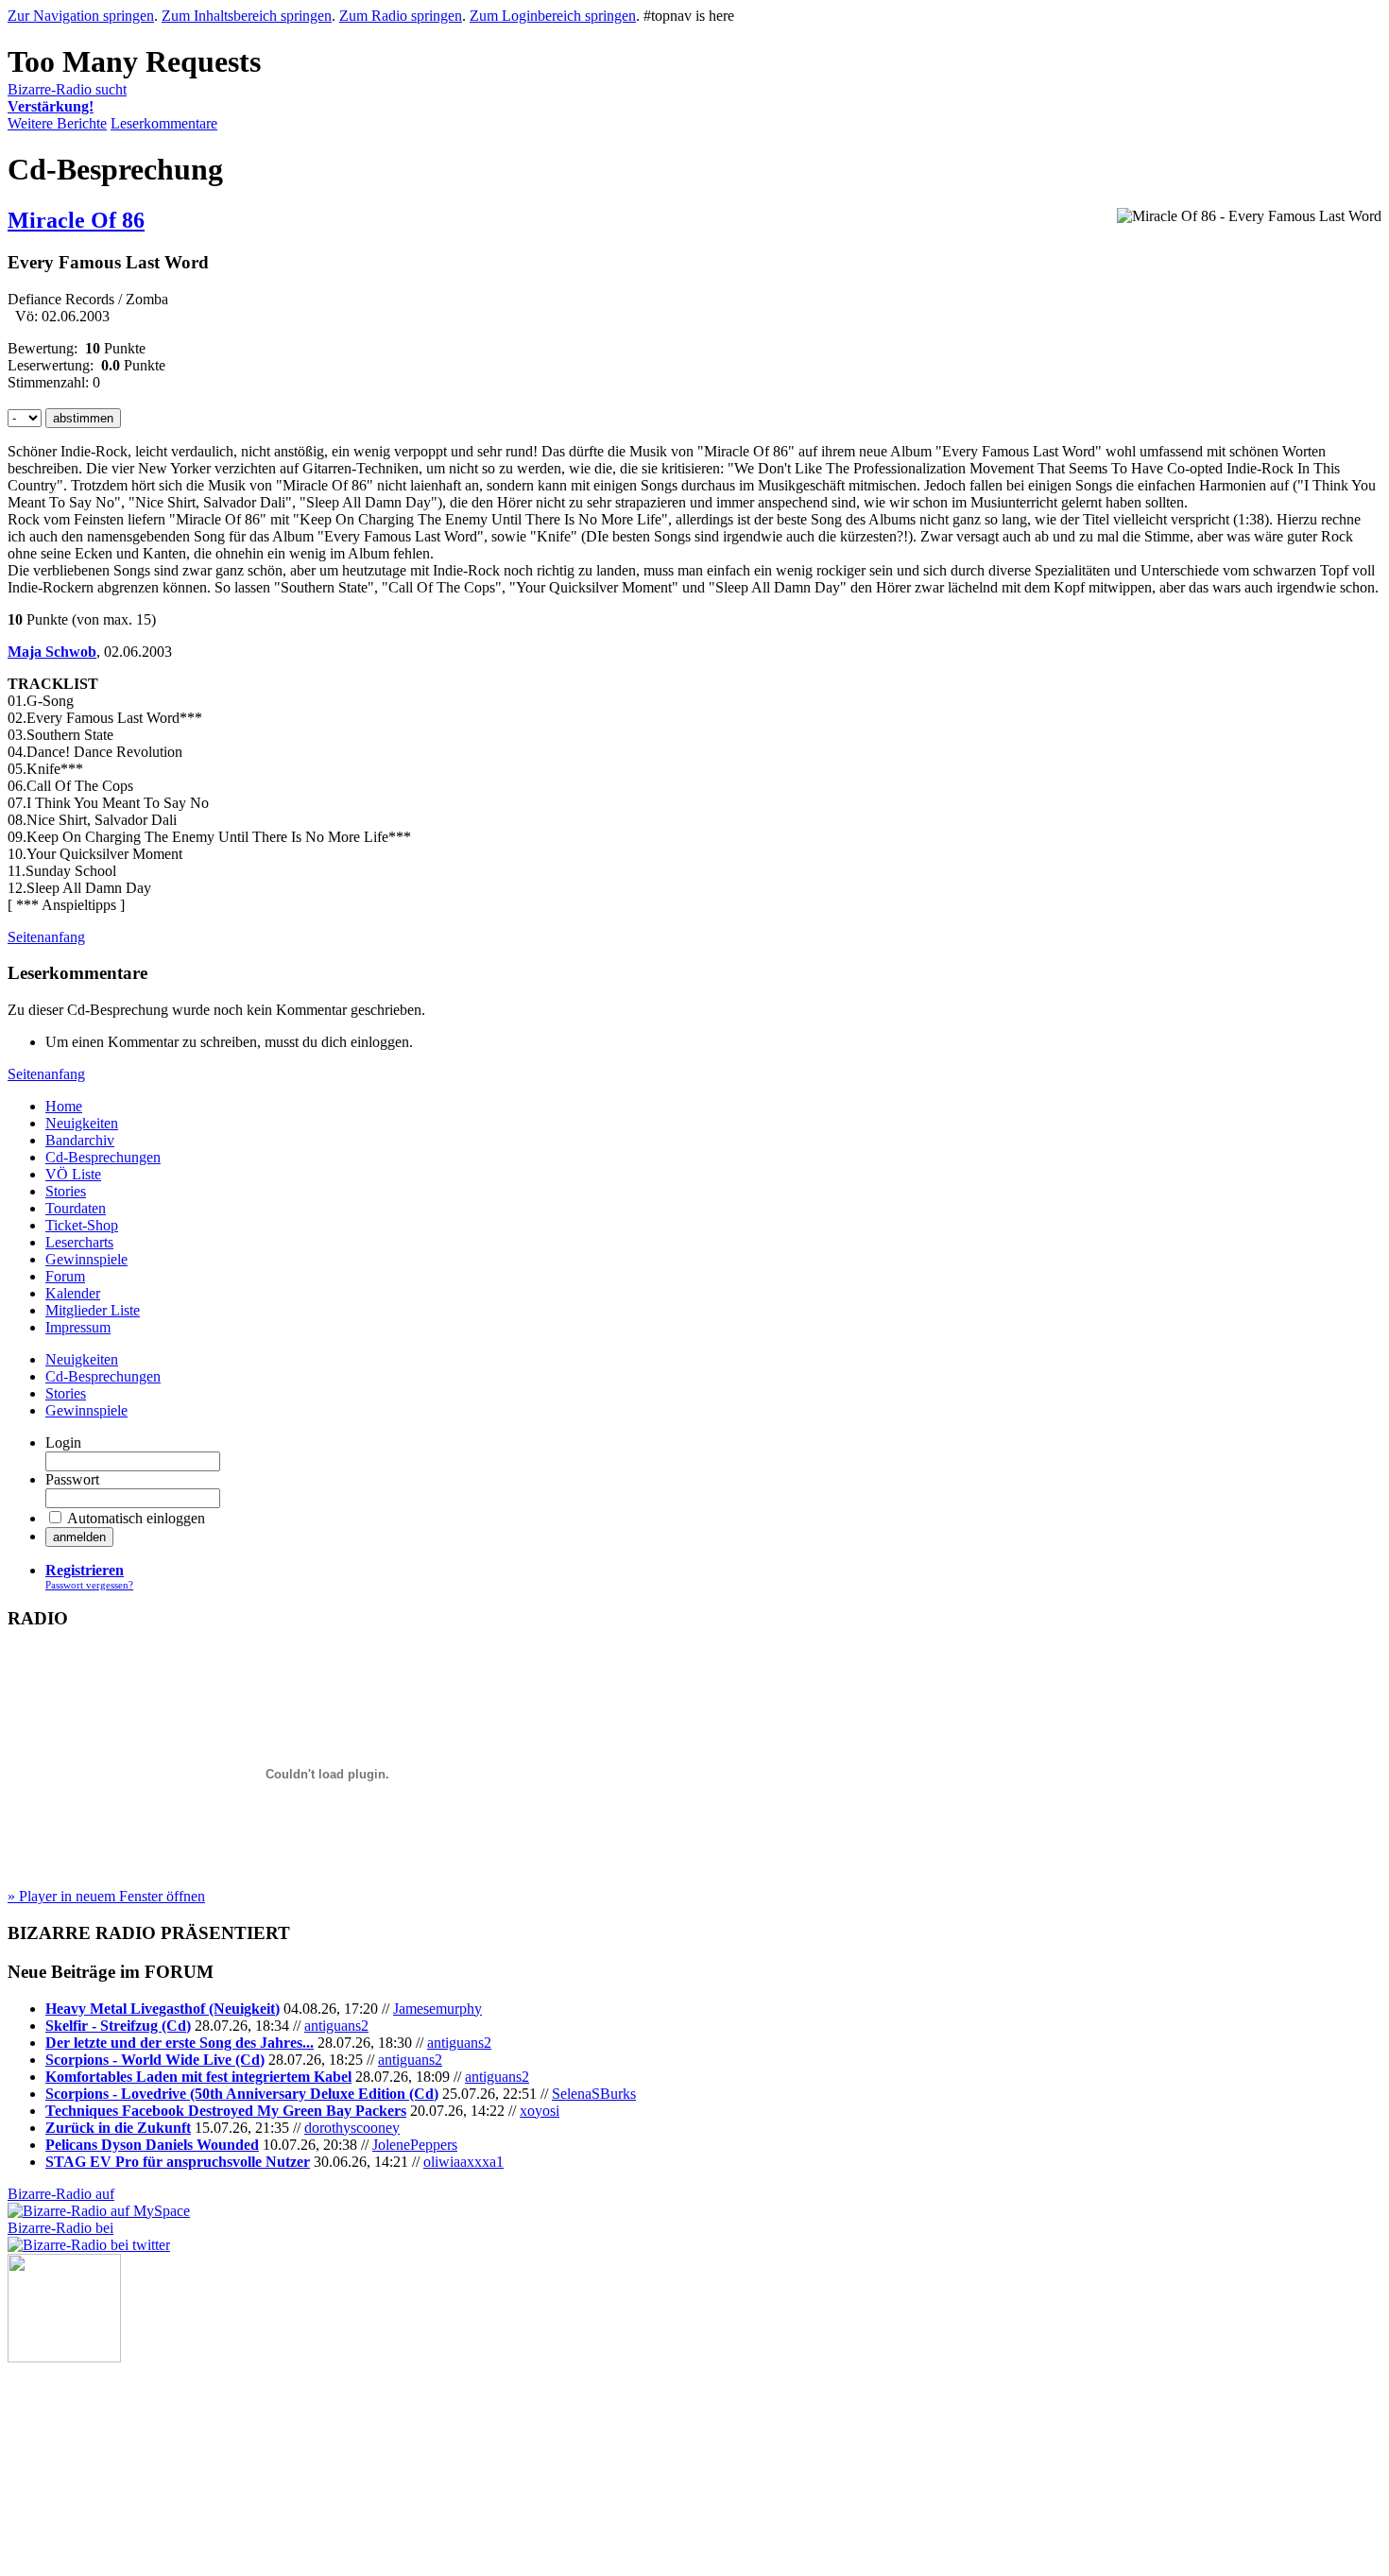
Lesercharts (79, 1242)
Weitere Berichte (57, 123)
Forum (65, 1276)
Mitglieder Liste (93, 1310)
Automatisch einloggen (136, 1518)
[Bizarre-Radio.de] (64, 2357)
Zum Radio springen (401, 16)
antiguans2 (336, 2026)
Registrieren (85, 1570)
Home (64, 1106)
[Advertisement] (102, 2457)
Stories (66, 1191)
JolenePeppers (415, 2145)
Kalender (73, 1293)
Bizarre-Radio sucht (67, 98)
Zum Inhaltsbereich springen (247, 16)
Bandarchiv (80, 1140)
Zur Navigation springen (81, 16)
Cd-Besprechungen (103, 1157)
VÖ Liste (73, 1174)
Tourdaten (76, 1208)
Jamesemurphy (437, 2009)
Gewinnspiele (86, 1259)
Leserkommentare (164, 123)
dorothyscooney (352, 2128)
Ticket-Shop (82, 1225)
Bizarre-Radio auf (61, 2194)
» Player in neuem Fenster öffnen (106, 1896)
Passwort (72, 1479)
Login (63, 1443)
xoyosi (540, 2111)
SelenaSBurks (594, 2094)
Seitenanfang (46, 937)
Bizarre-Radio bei (60, 2228)
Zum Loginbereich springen (553, 16)
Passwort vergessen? (89, 1585)
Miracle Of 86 (76, 220)
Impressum (78, 1327)
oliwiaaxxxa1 (463, 2162)
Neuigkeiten (82, 1123)
